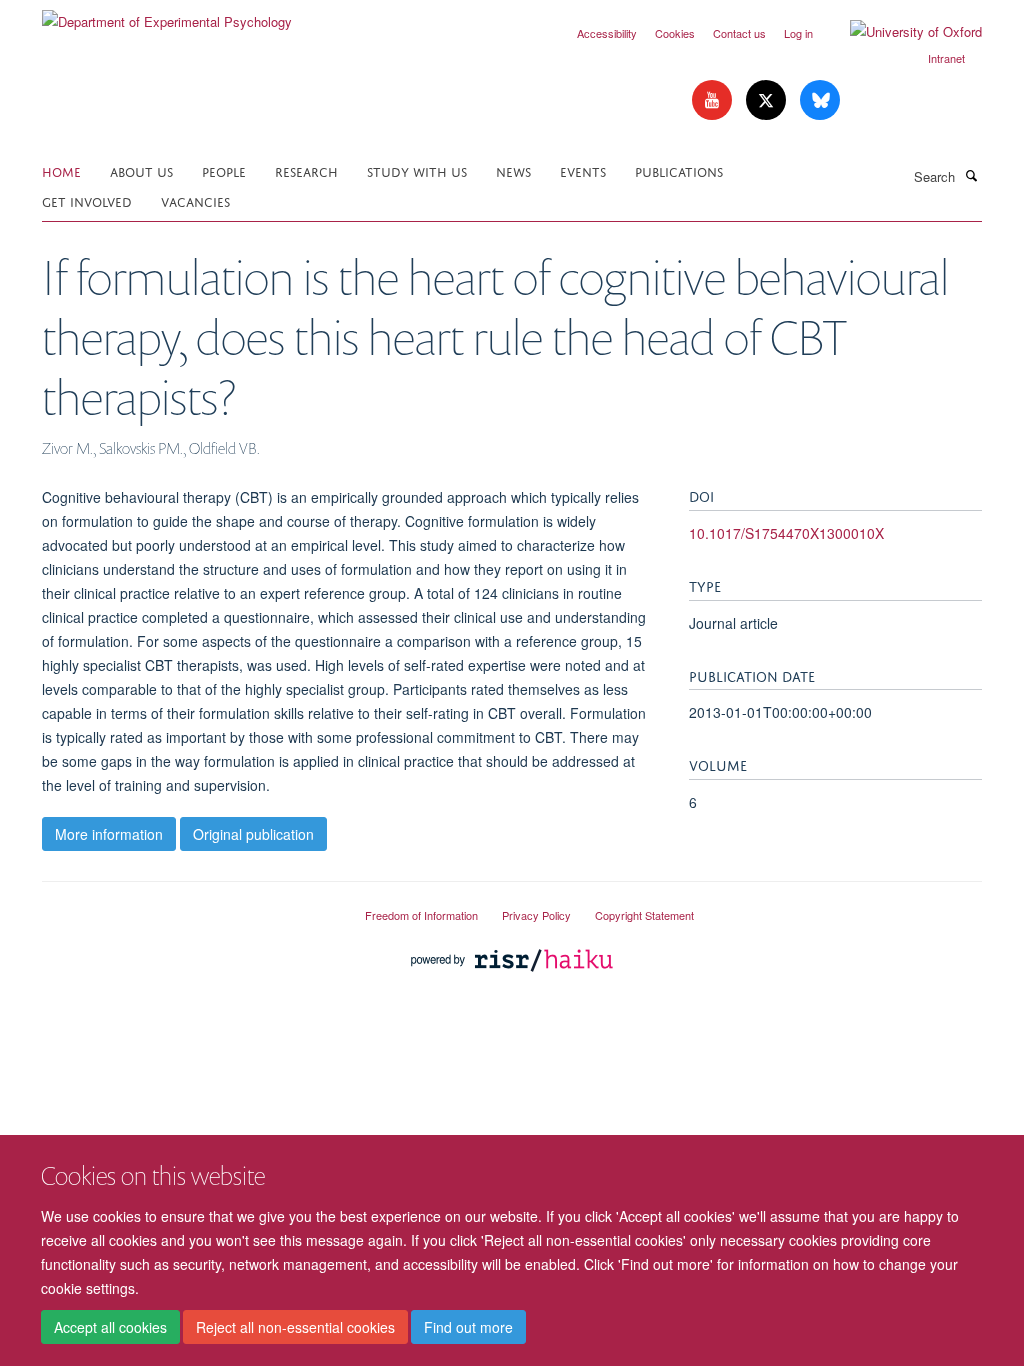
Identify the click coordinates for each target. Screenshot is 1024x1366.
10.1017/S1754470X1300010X (786, 533)
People (224, 170)
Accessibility (607, 33)
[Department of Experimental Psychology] (167, 14)
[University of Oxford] (901, 32)
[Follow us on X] (768, 100)
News (513, 170)
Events (583, 170)
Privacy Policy (536, 915)
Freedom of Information (421, 915)
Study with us (417, 170)
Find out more (468, 1327)
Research (306, 170)
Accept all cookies (110, 1327)
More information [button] (109, 834)
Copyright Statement (644, 915)
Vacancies (195, 200)
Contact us (739, 33)
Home (61, 170)
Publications (679, 170)
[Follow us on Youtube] (714, 100)
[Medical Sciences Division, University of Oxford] (188, 907)
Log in (798, 33)
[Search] (971, 175)
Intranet (946, 58)
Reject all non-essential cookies (295, 1327)
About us (141, 170)
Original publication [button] (253, 834)
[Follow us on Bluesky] (820, 100)
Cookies (675, 33)
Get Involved (87, 200)
